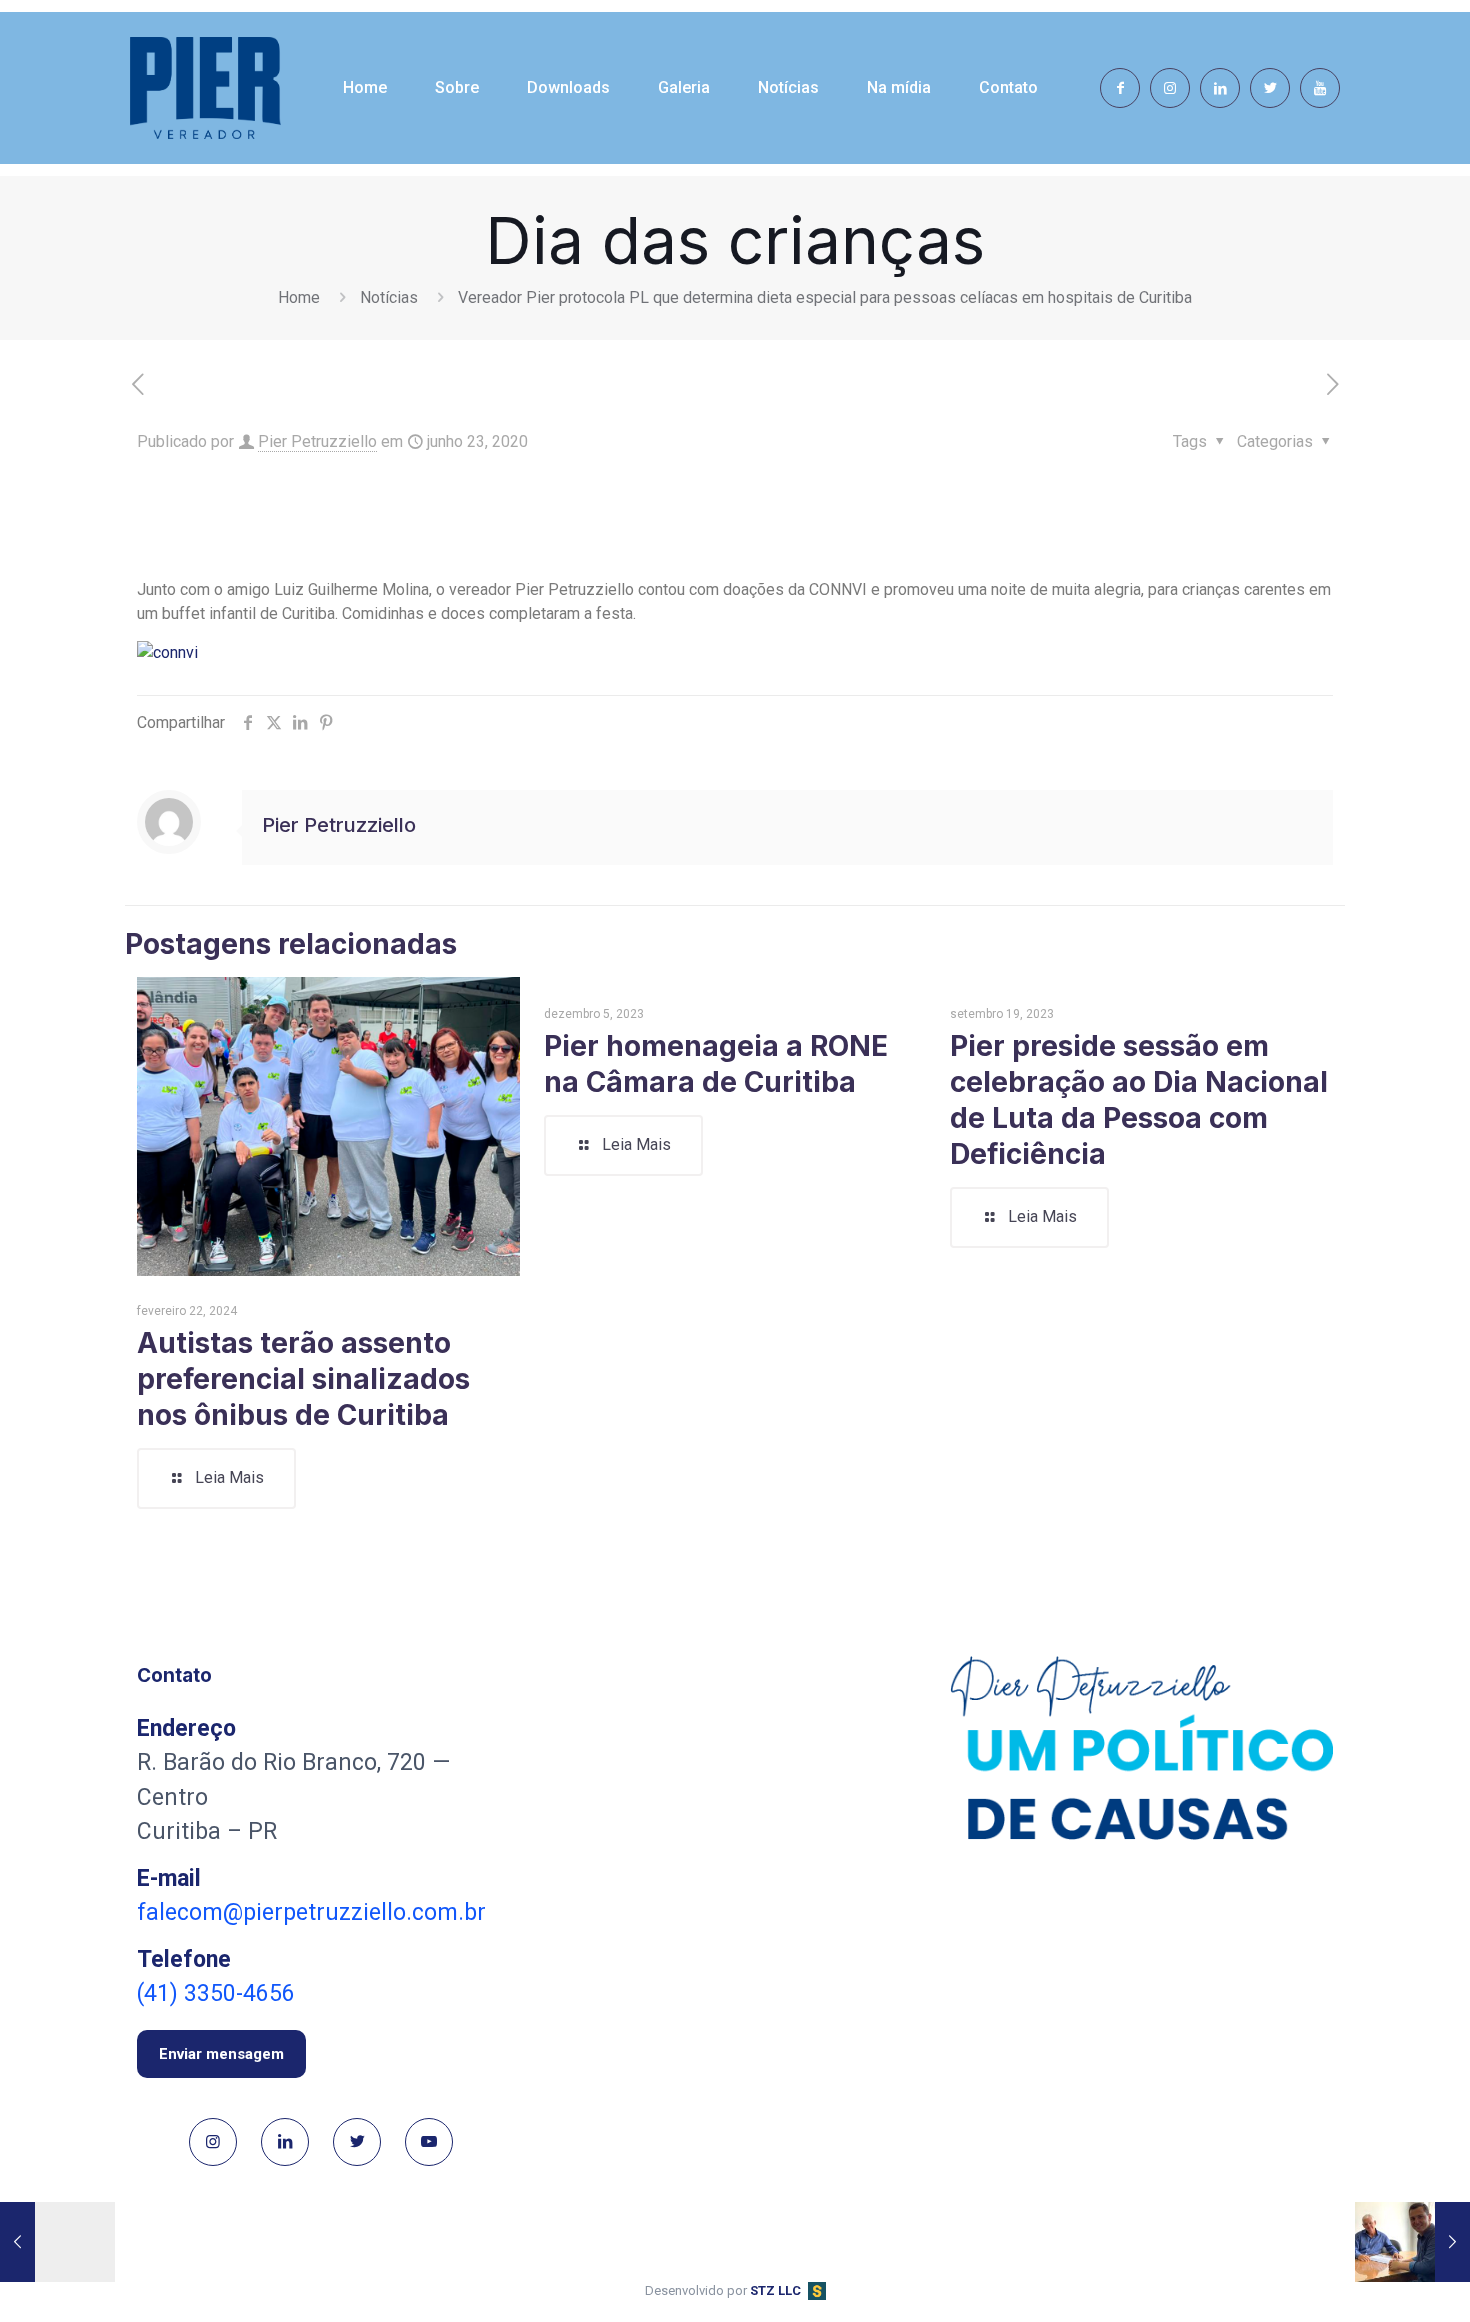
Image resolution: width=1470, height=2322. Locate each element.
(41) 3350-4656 (216, 1993)
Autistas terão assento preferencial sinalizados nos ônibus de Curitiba (303, 1379)
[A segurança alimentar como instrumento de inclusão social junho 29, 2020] (1412, 2242)
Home (299, 297)
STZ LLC (775, 2290)
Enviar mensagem (221, 2054)
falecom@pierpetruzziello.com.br (311, 1912)
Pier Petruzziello (317, 441)
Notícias (389, 297)
